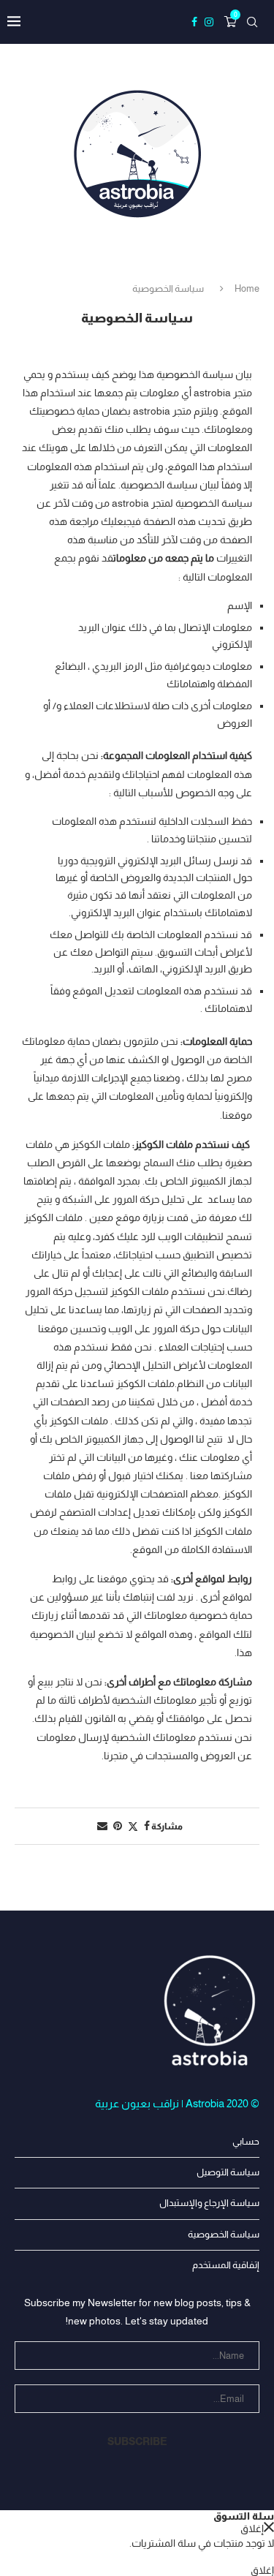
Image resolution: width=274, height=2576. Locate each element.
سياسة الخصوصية (224, 2234)
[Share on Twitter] (133, 1826)
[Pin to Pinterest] (118, 1826)
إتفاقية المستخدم (226, 2265)
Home (247, 288)
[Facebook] (194, 22)
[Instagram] (209, 22)
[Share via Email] (102, 1826)
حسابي (246, 2141)
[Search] (252, 22)
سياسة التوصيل (228, 2172)
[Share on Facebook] (147, 1826)
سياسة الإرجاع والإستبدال (209, 2203)
